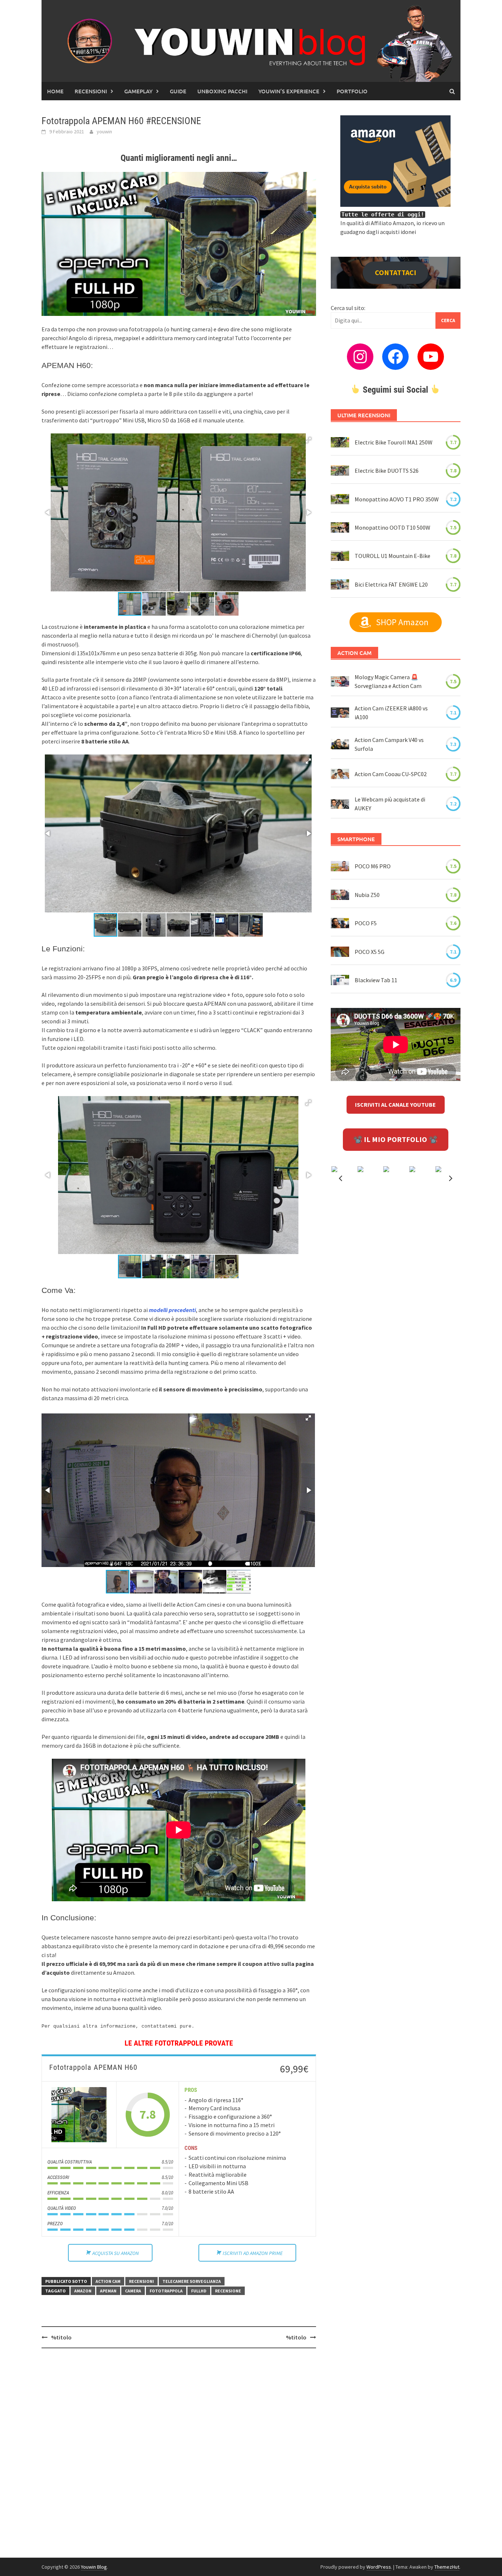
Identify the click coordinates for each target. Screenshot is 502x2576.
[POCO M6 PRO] (340, 866)
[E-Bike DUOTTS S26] (340, 471)
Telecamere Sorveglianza (192, 2281)
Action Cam (108, 2281)
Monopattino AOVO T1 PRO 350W (397, 499)
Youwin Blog (94, 2567)
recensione (228, 2291)
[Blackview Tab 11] (340, 980)
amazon (83, 2291)
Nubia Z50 (367, 895)
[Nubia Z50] (340, 895)
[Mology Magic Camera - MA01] (340, 681)
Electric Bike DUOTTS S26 (387, 471)
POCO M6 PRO (373, 866)
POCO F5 (366, 923)
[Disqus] (179, 2449)
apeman (108, 2291)
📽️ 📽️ (395, 1139)
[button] (308, 440)
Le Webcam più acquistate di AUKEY (390, 804)
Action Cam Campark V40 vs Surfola (389, 744)
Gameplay (138, 91)
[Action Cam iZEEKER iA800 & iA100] (340, 713)
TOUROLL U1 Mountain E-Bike (392, 556)
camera (133, 2291)
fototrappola (166, 2291)
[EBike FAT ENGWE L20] (340, 584)
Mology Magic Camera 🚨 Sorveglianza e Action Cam (388, 681)
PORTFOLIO (352, 91)
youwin (104, 131)
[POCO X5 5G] (340, 951)
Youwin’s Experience (289, 91)
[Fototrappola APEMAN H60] (79, 2115)
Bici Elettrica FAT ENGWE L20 (391, 584)
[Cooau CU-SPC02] (340, 774)
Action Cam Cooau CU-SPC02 (391, 774)
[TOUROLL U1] (340, 556)
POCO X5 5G (370, 952)
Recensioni (91, 91)
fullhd (199, 2291)
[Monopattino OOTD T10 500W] (340, 527)
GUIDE (178, 91)
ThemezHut (447, 2567)
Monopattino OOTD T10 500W (392, 527)
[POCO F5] (340, 923)
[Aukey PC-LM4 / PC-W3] (340, 804)
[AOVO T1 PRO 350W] (340, 499)
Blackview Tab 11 (376, 980)
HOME (55, 91)
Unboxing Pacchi (222, 91)
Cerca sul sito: (348, 308)
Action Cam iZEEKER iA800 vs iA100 (391, 713)
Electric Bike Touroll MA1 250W (394, 442)
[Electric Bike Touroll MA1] (340, 442)
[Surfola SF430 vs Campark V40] (340, 744)
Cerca (448, 320)
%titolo (61, 2337)
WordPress (379, 2567)
